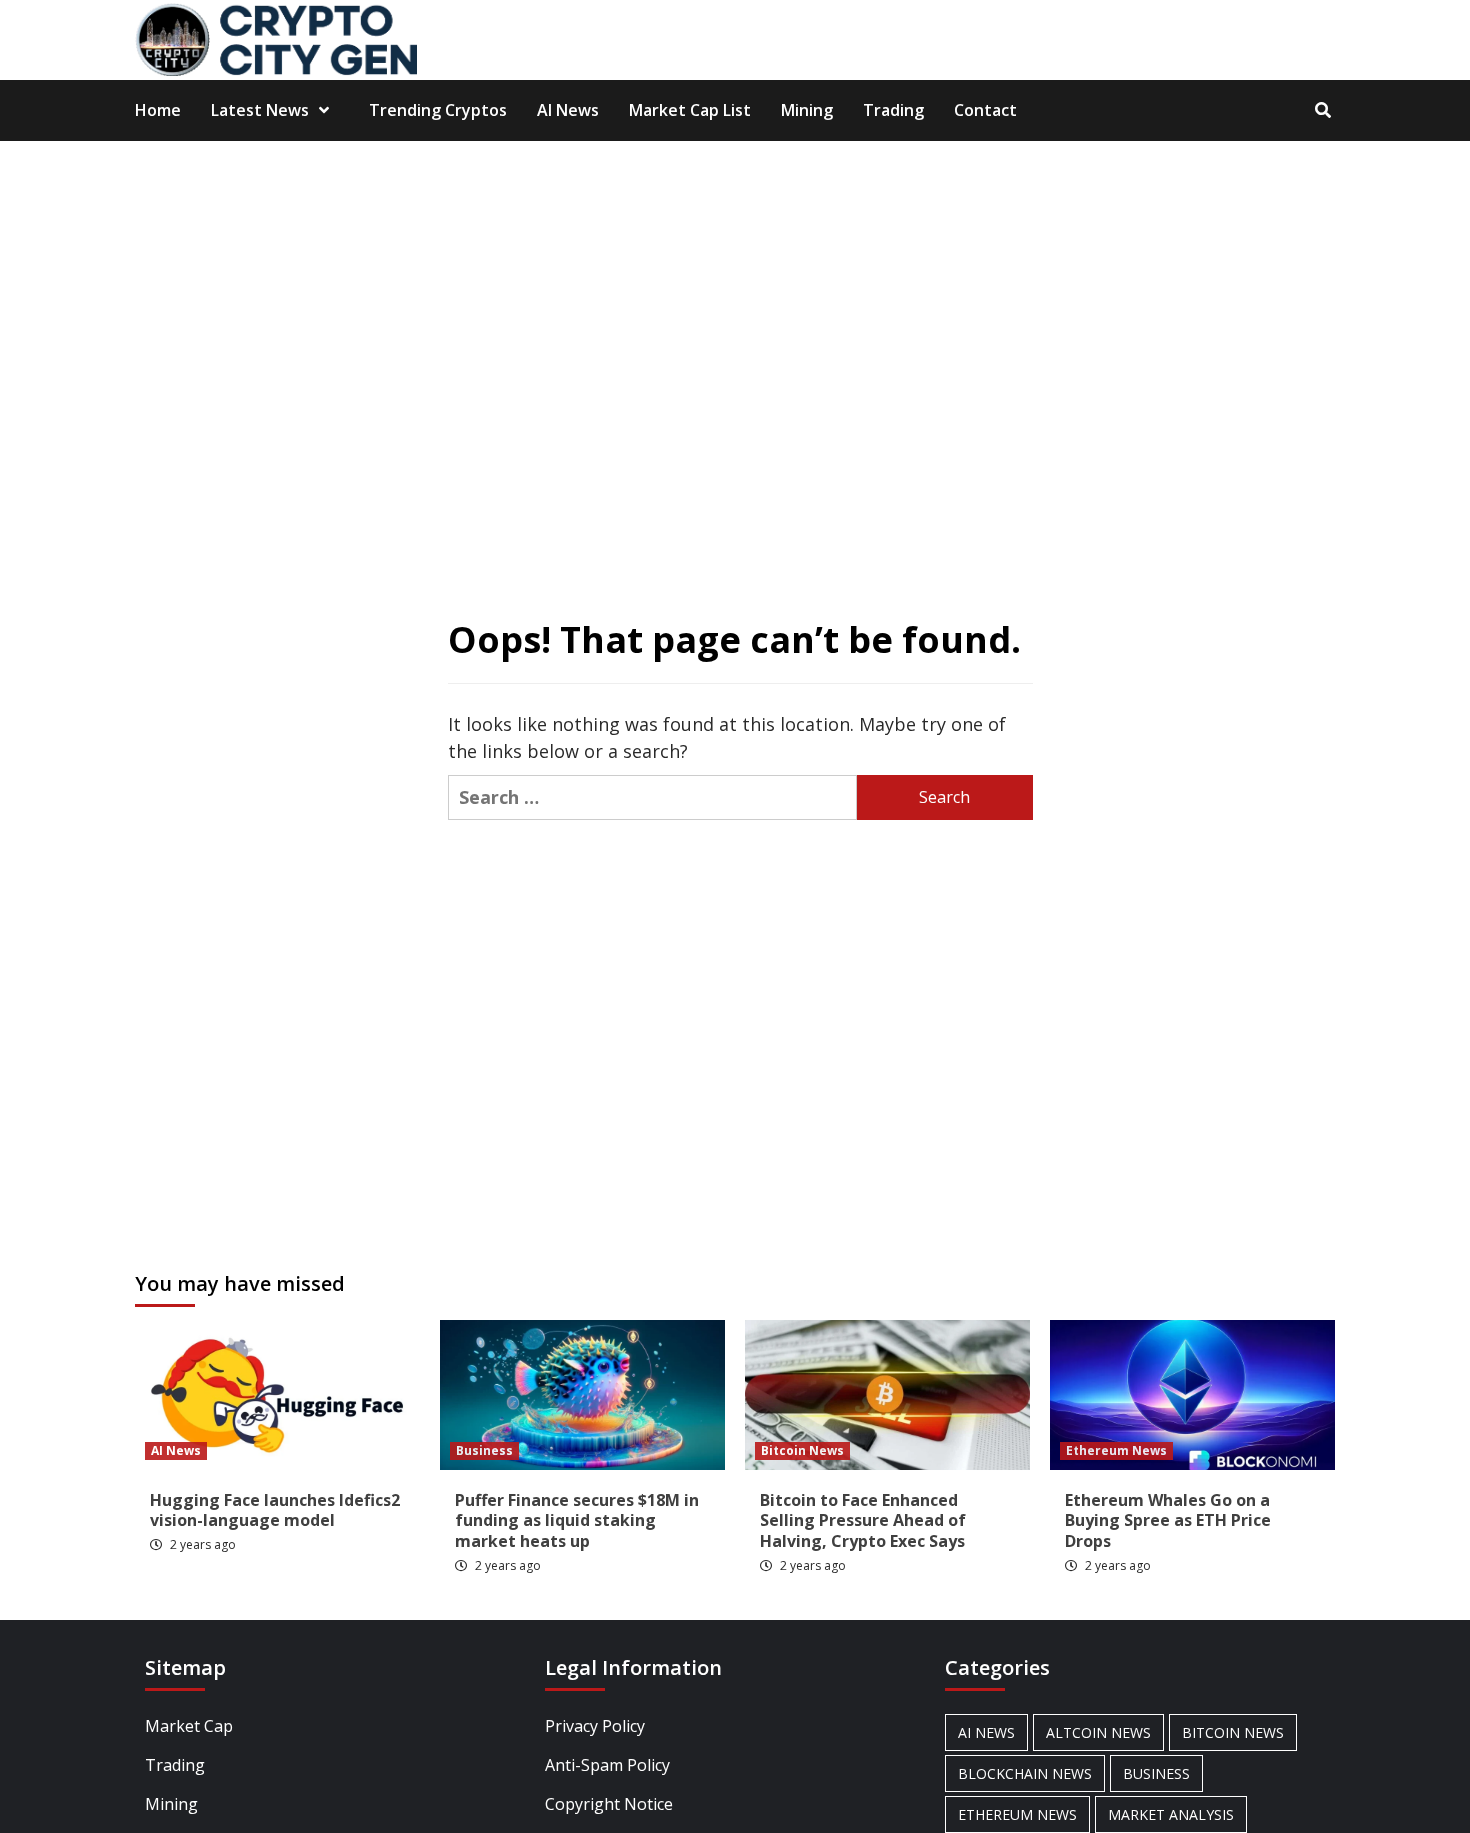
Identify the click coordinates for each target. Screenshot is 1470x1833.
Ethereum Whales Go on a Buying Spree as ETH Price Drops (1168, 1521)
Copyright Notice (609, 1804)
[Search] (1322, 110)
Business (484, 1450)
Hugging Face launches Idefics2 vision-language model (275, 1510)
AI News (568, 110)
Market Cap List (690, 110)
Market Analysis (1171, 1814)
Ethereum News (1116, 1450)
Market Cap (189, 1726)
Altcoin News (1098, 1732)
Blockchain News (1025, 1773)
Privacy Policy (595, 1726)
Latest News (260, 110)
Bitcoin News (802, 1450)
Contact (985, 110)
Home (158, 110)
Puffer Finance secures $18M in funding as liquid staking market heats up (577, 1521)
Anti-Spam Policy (607, 1765)
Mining (807, 110)
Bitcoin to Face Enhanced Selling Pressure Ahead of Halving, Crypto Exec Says (863, 1521)
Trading (893, 110)
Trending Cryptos (438, 110)
